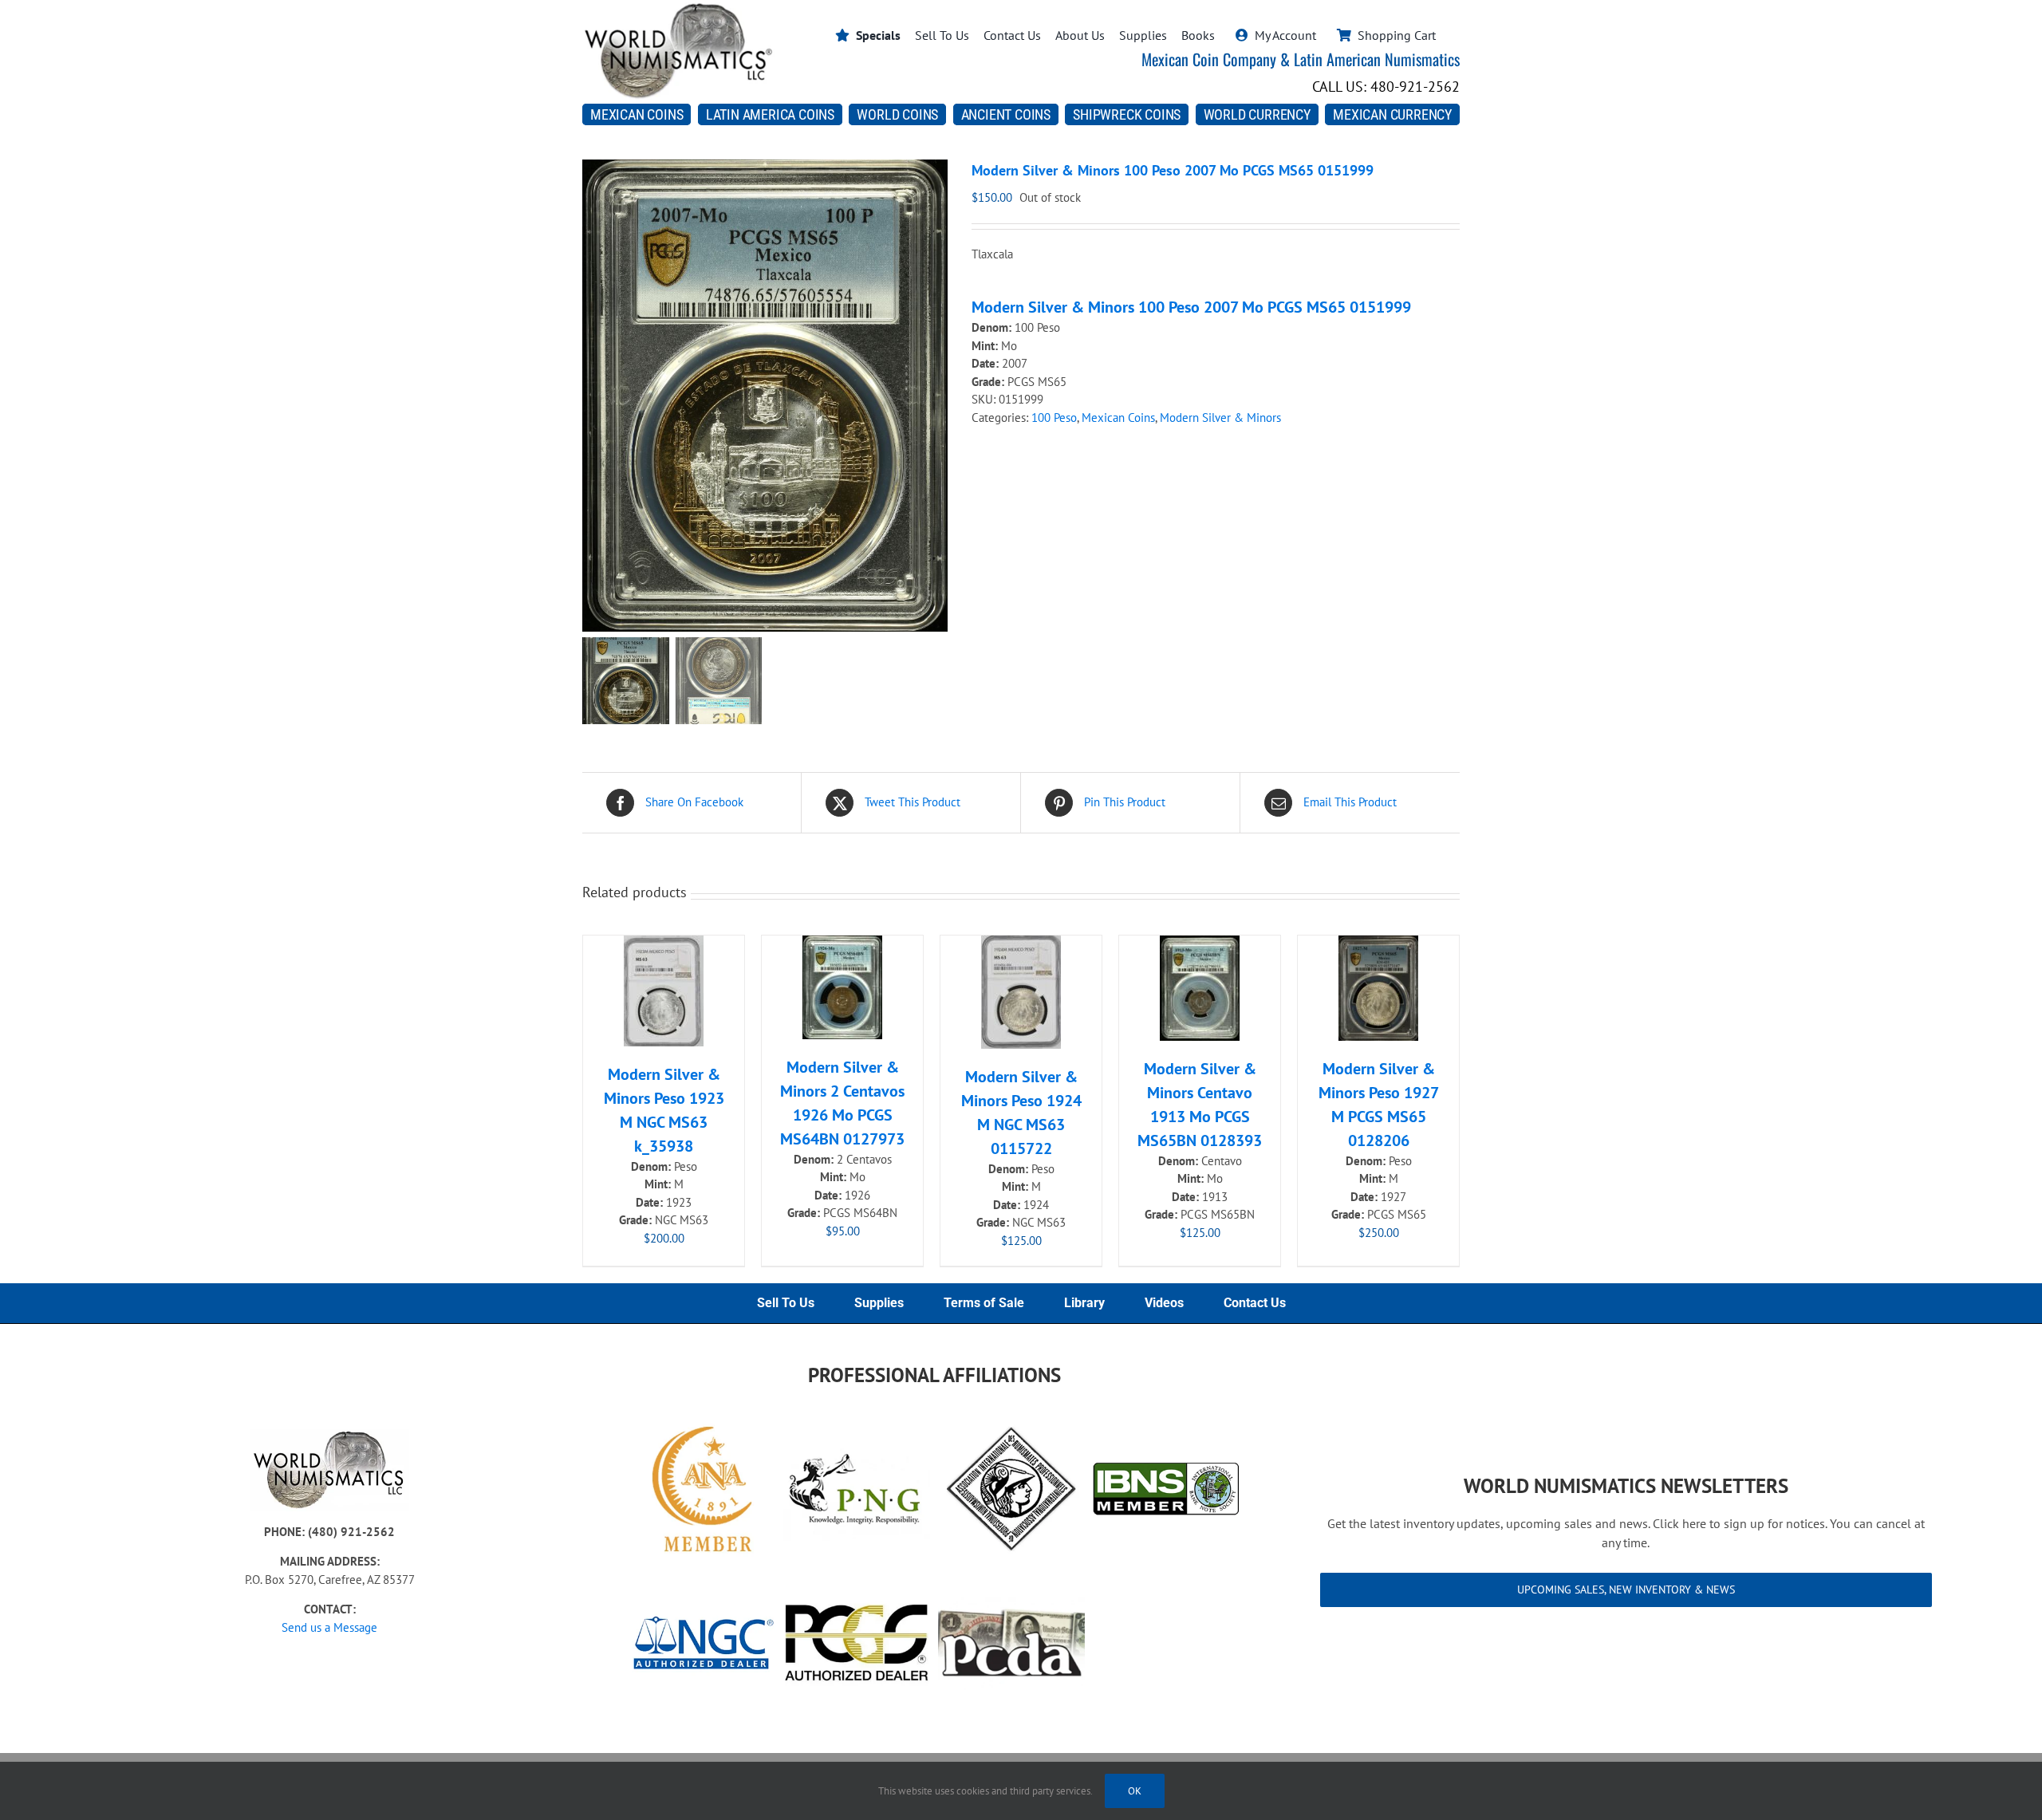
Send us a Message (329, 1627)
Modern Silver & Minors (1220, 418)
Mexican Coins (1118, 418)
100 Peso (1054, 418)
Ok (1135, 1791)
